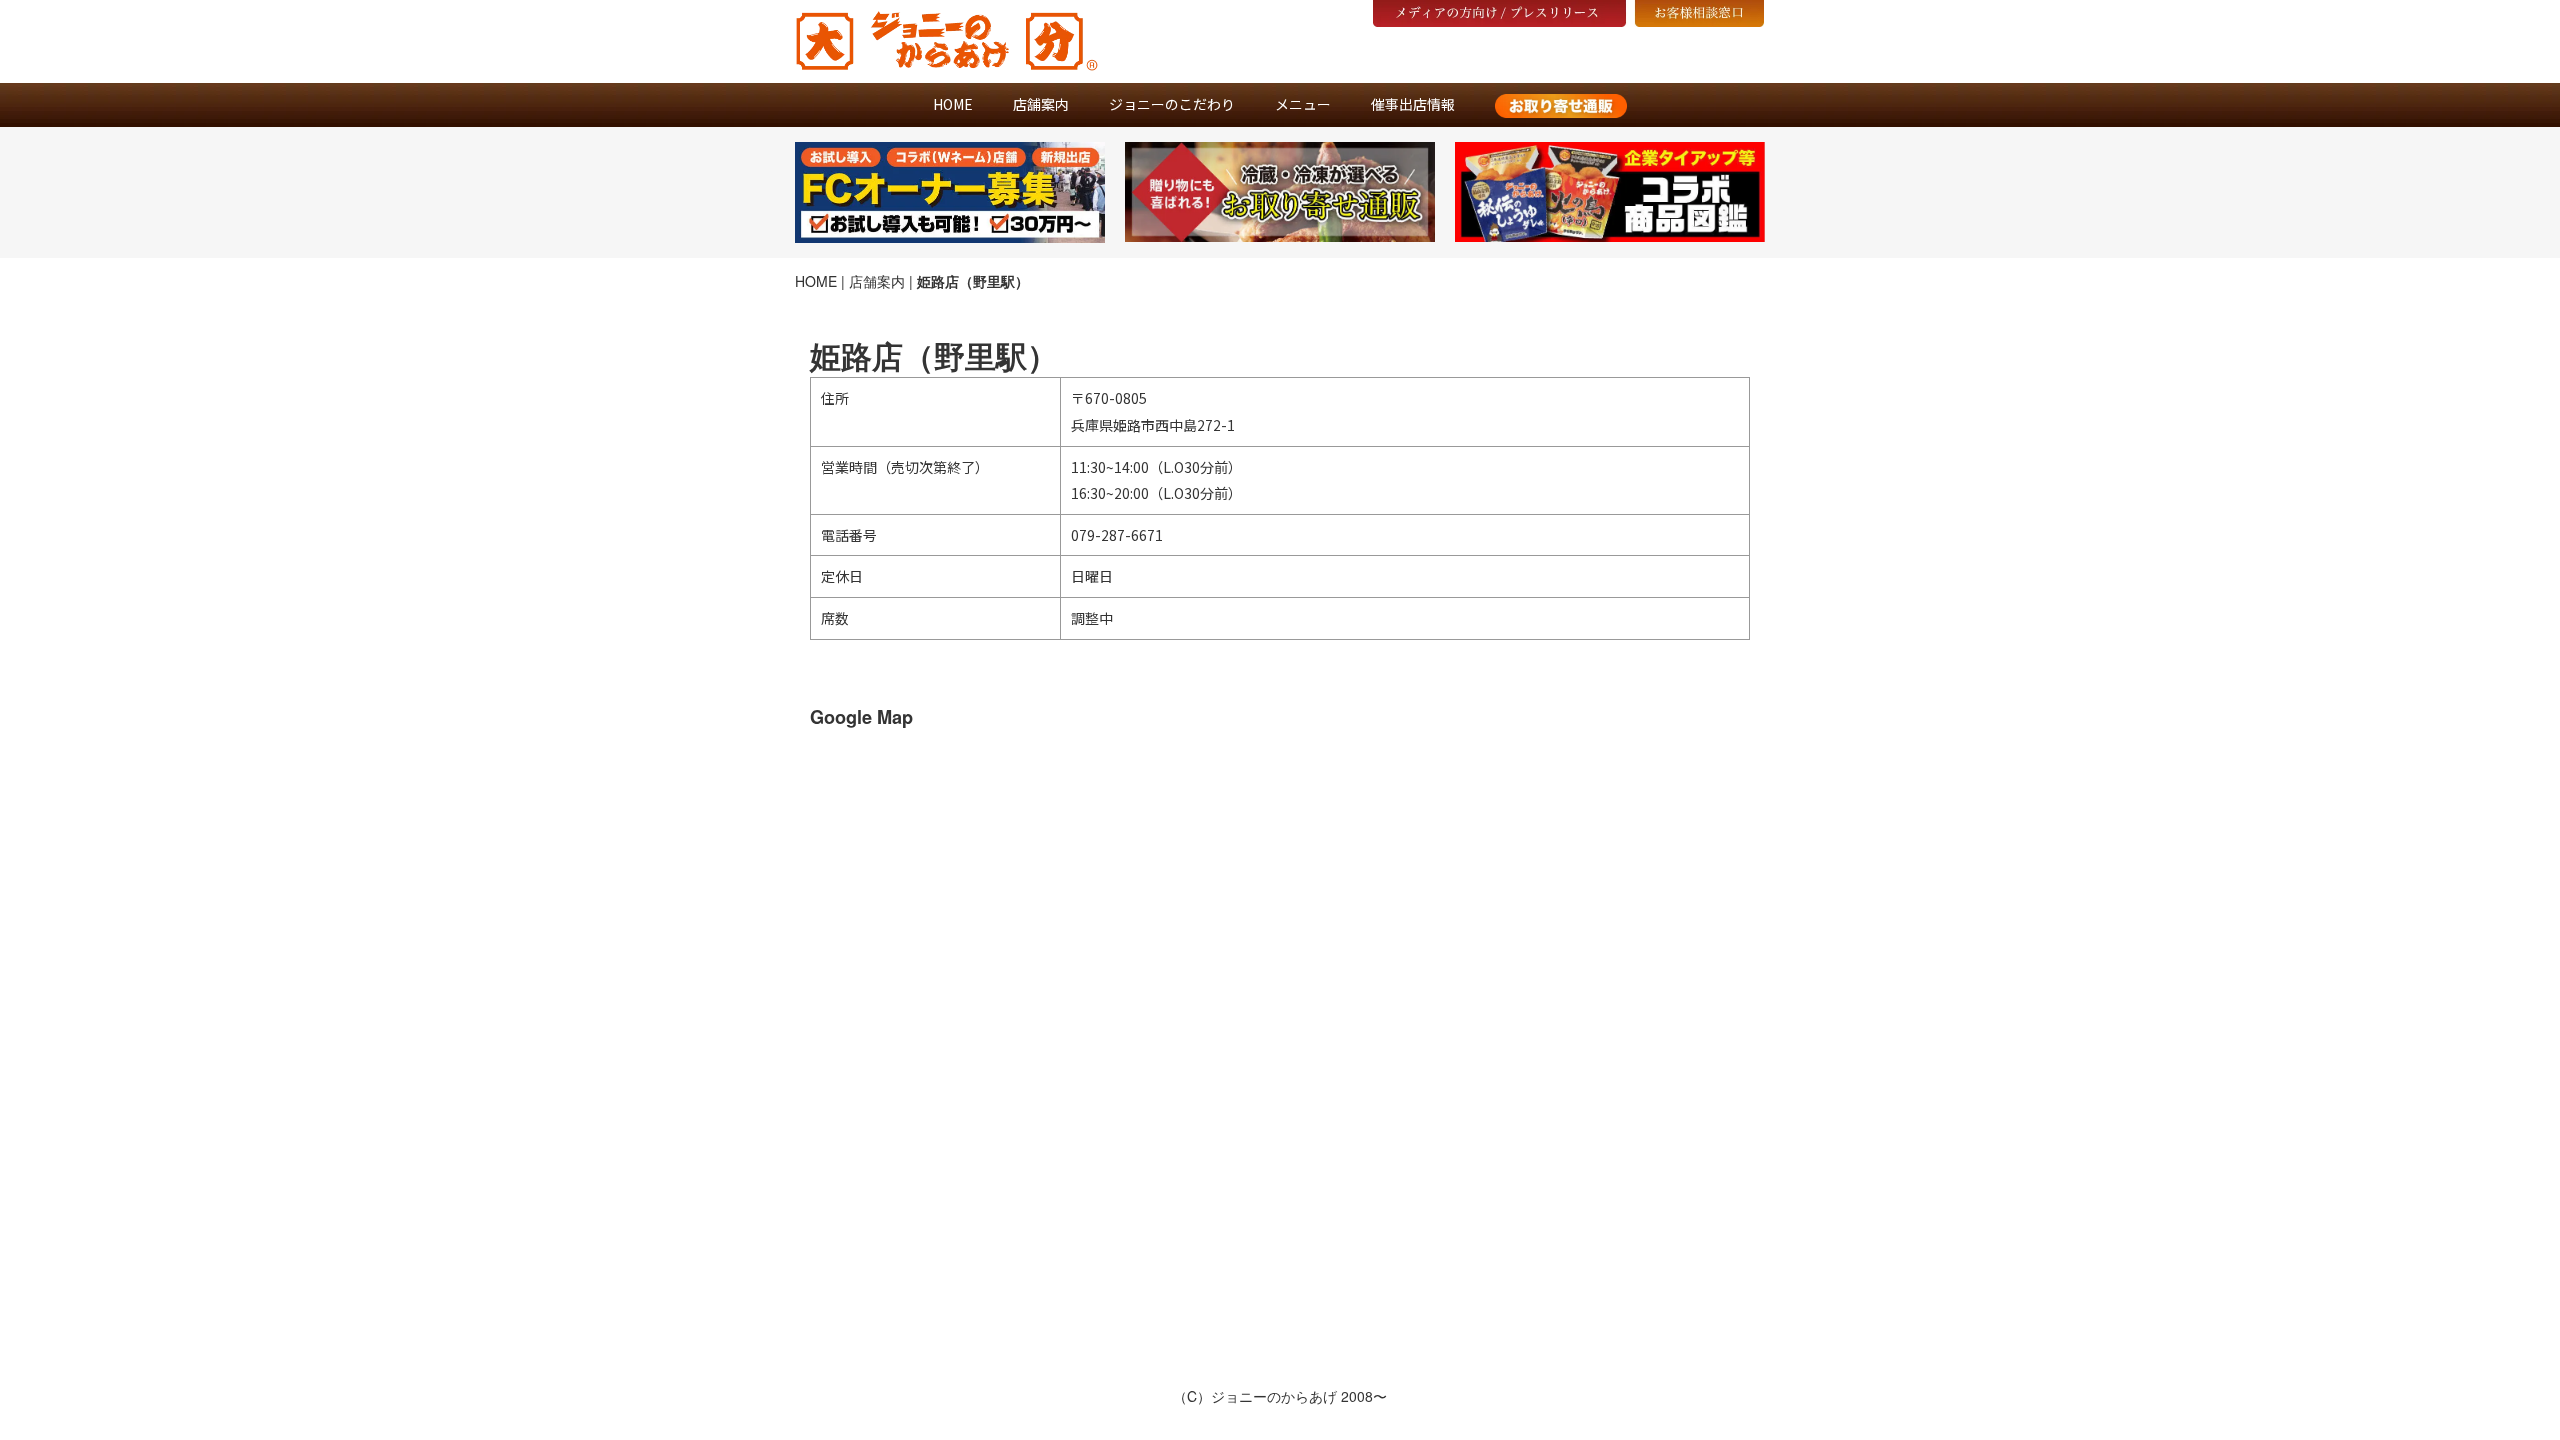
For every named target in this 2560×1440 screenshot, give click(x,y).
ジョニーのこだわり (1172, 104)
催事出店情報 (1413, 104)
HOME (953, 104)
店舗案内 (1041, 104)
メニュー (1303, 104)
